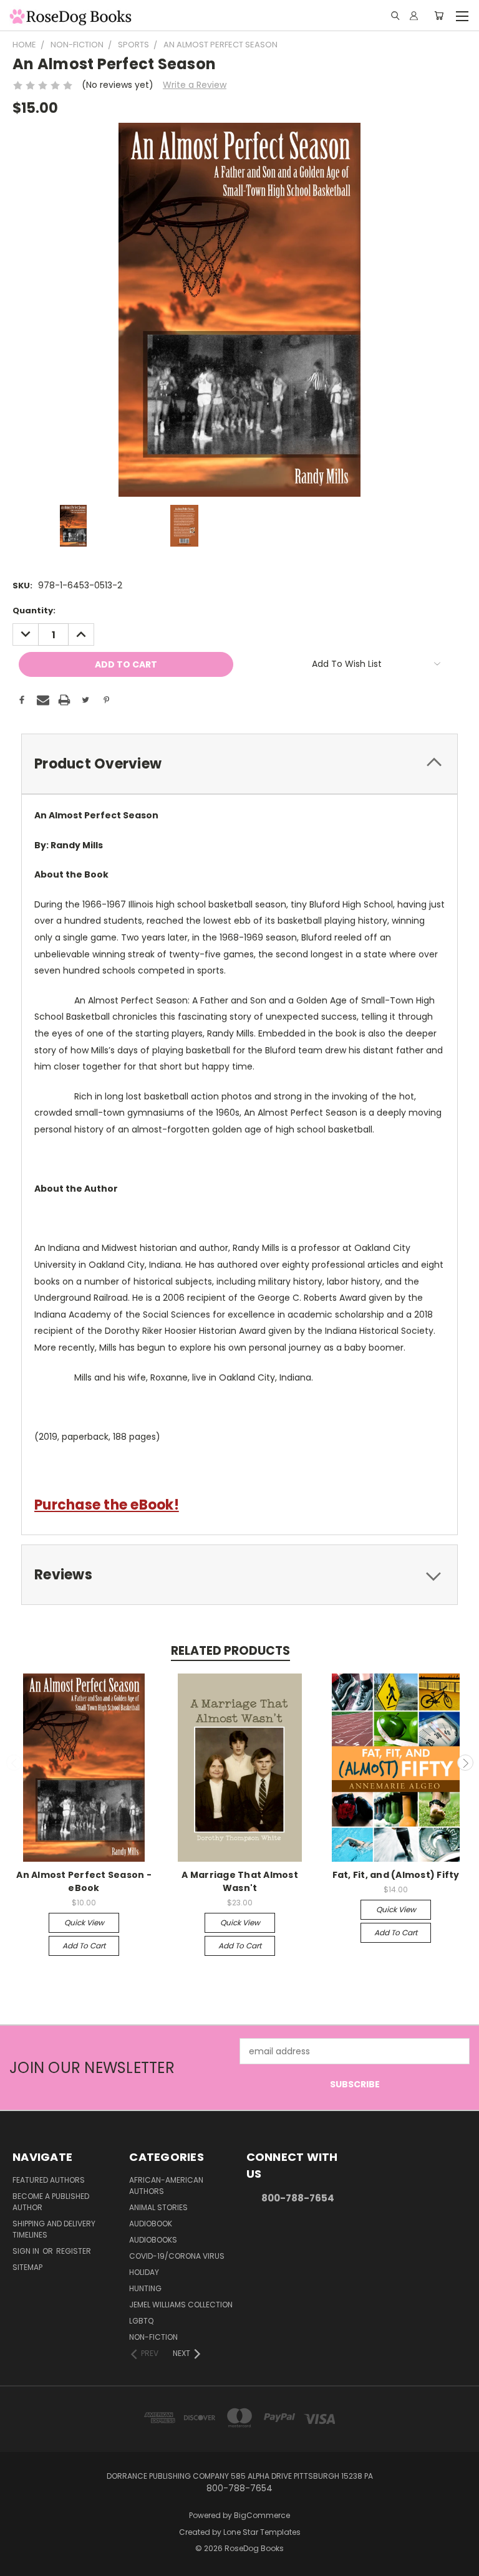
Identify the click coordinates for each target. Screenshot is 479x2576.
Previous (14, 1763)
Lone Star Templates (262, 2532)
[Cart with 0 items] (439, 16)
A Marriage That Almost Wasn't (240, 1881)
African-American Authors (166, 2186)
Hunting (145, 2288)
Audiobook (151, 2224)
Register (74, 2251)
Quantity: (34, 610)
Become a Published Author (51, 2202)
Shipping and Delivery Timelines (54, 2229)
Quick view (84, 1922)
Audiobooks (153, 2240)
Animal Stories (158, 2207)
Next (465, 1763)
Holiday (144, 2272)
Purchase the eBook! (107, 1505)
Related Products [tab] (230, 1651)
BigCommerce (262, 2515)
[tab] (239, 764)
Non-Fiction (153, 2337)
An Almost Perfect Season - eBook (84, 1881)
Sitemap (27, 2267)
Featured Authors (49, 2180)
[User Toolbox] (414, 16)
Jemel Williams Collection (181, 2305)
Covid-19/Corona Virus (177, 2256)
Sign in (27, 2251)
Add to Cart (84, 1946)
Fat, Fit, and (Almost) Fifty (396, 1875)
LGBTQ (141, 2321)
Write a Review (195, 85)
